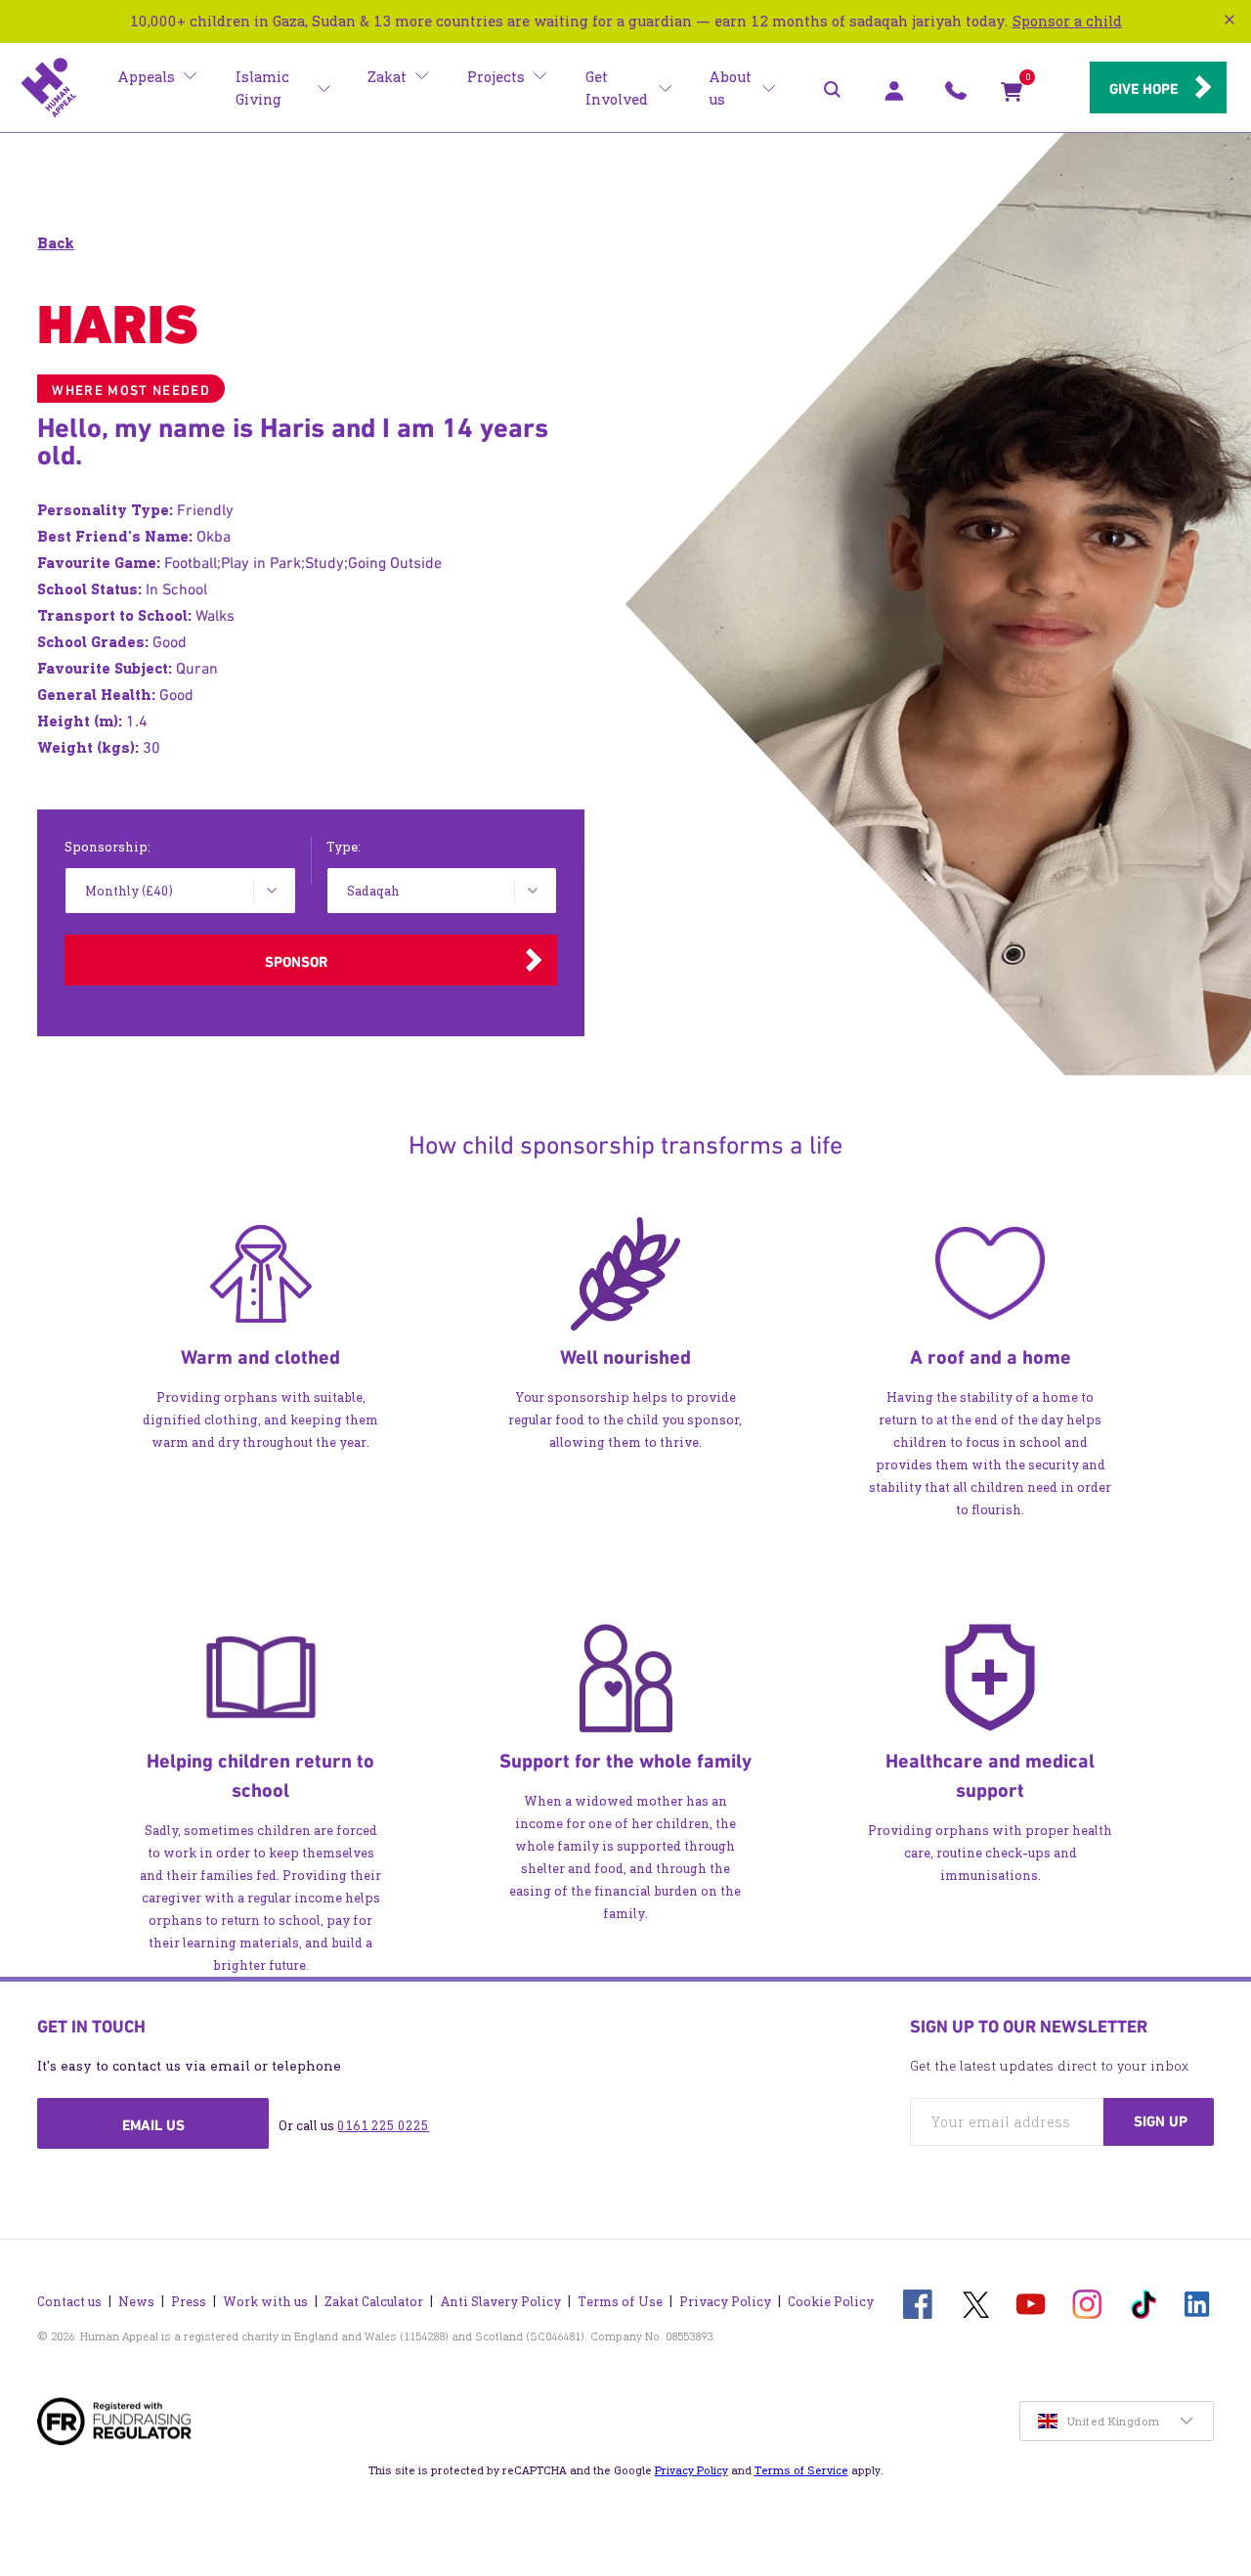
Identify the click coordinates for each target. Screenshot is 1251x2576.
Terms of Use (620, 2302)
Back (56, 243)
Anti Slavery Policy (500, 2302)
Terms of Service (801, 2470)
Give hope (1143, 89)
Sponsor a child (1067, 21)
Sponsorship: (108, 847)
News (136, 2302)
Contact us (69, 2302)
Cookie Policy (831, 2302)
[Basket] (1012, 96)
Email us (153, 2125)
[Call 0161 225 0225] (956, 96)
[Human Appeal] (49, 88)
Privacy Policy (725, 2302)
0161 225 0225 (383, 2126)
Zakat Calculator (374, 2302)
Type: (344, 847)
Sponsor (296, 962)
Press (189, 2302)
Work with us (265, 2302)
